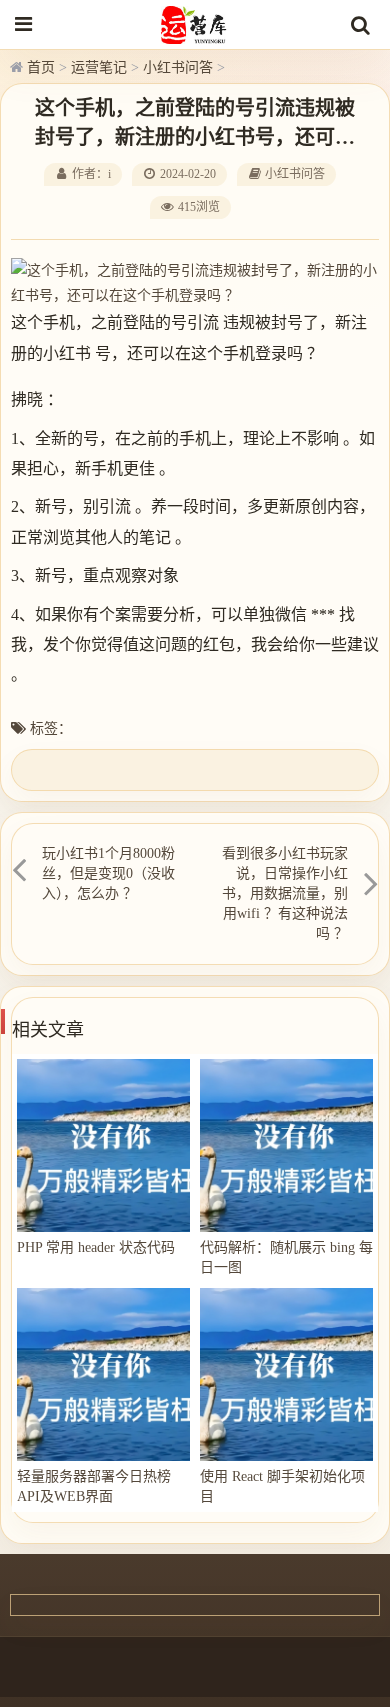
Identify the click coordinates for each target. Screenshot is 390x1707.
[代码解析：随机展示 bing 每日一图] (286, 1145)
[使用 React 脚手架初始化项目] (286, 1374)
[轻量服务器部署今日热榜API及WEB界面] (103, 1374)
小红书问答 (178, 67)
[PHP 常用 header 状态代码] (103, 1145)
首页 (41, 67)
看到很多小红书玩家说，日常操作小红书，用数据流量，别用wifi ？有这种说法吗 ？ (285, 893)
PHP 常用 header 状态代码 (96, 1247)
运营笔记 (99, 67)
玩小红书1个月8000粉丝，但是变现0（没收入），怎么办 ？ (108, 873)
